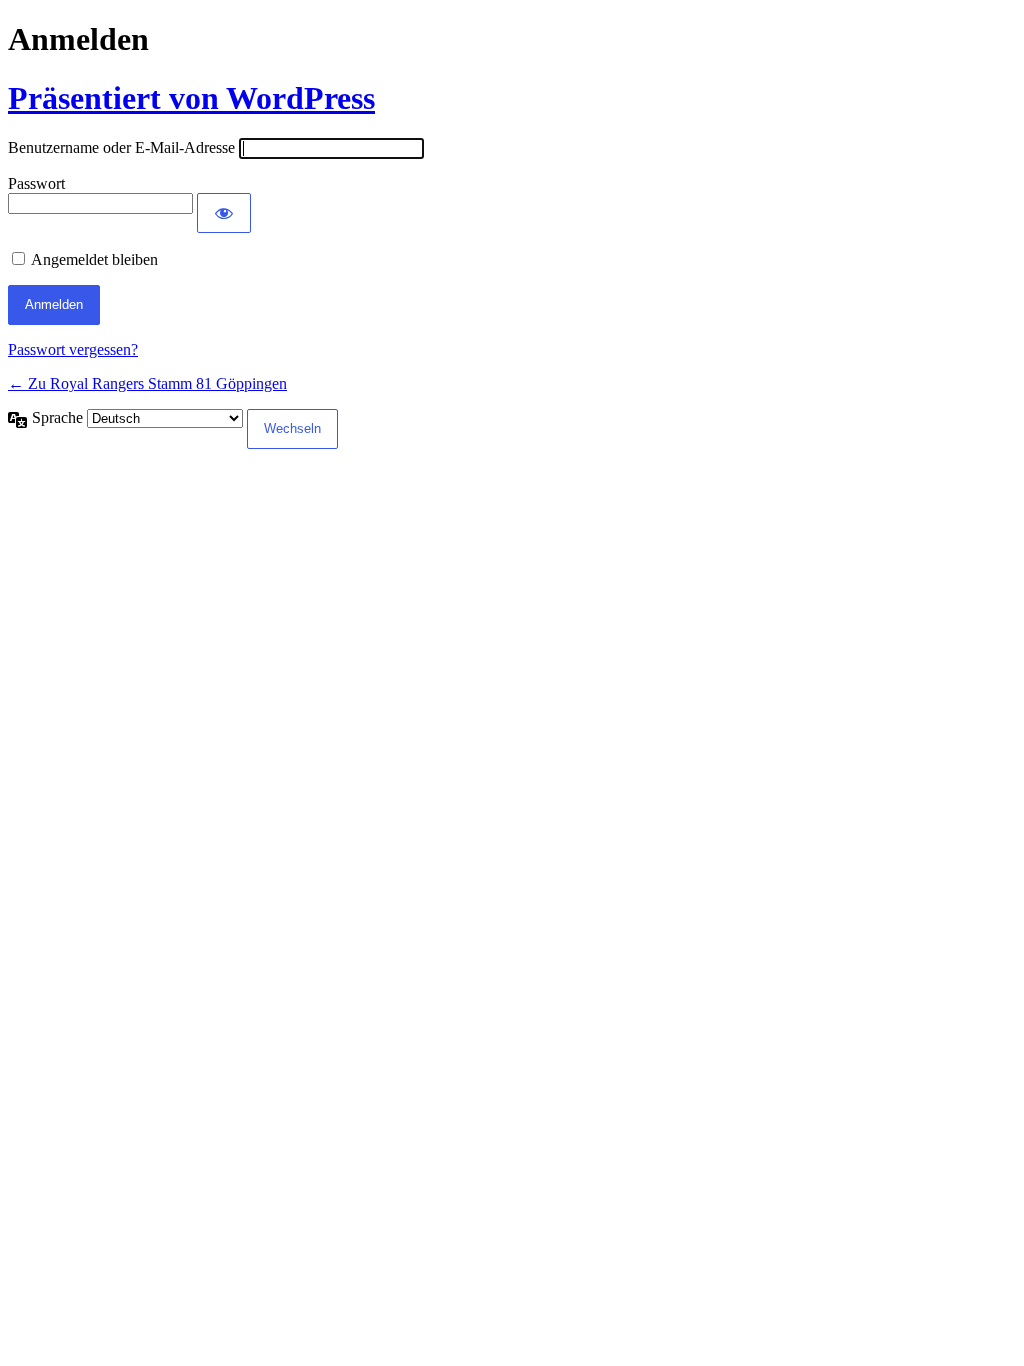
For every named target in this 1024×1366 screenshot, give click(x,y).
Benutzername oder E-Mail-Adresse (121, 147)
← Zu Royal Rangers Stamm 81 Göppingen (147, 383)
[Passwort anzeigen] (224, 213)
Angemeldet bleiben (94, 259)
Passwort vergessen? (73, 349)
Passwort (36, 183)
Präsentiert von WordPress (191, 98)
